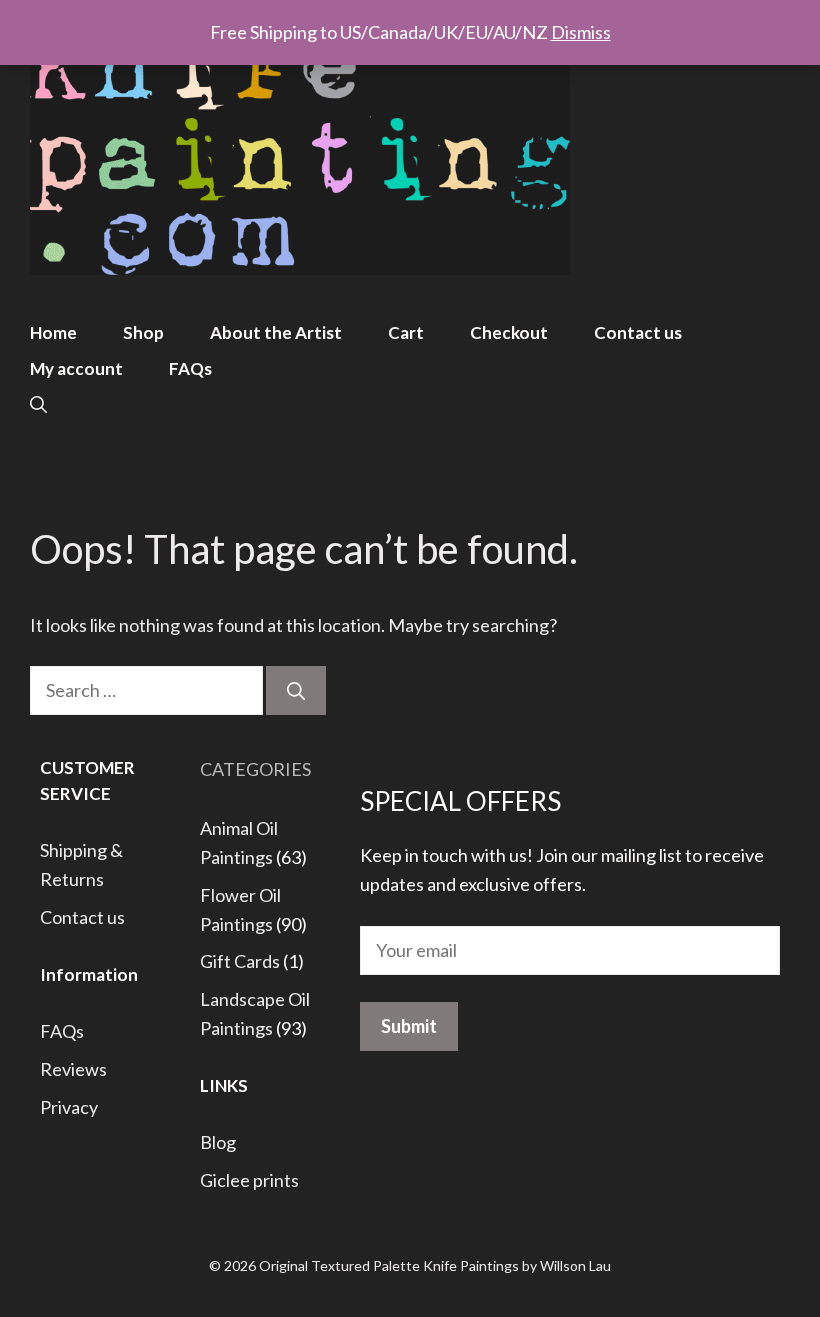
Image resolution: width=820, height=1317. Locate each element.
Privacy (69, 1107)
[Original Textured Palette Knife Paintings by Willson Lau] (300, 140)
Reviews (73, 1069)
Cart (406, 332)
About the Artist (276, 332)
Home (53, 332)
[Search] (296, 690)
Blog (218, 1142)
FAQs (190, 368)
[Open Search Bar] (38, 405)
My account (76, 368)
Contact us (638, 332)
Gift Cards (240, 961)
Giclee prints (249, 1180)
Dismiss (581, 32)
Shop (143, 332)
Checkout (509, 332)
